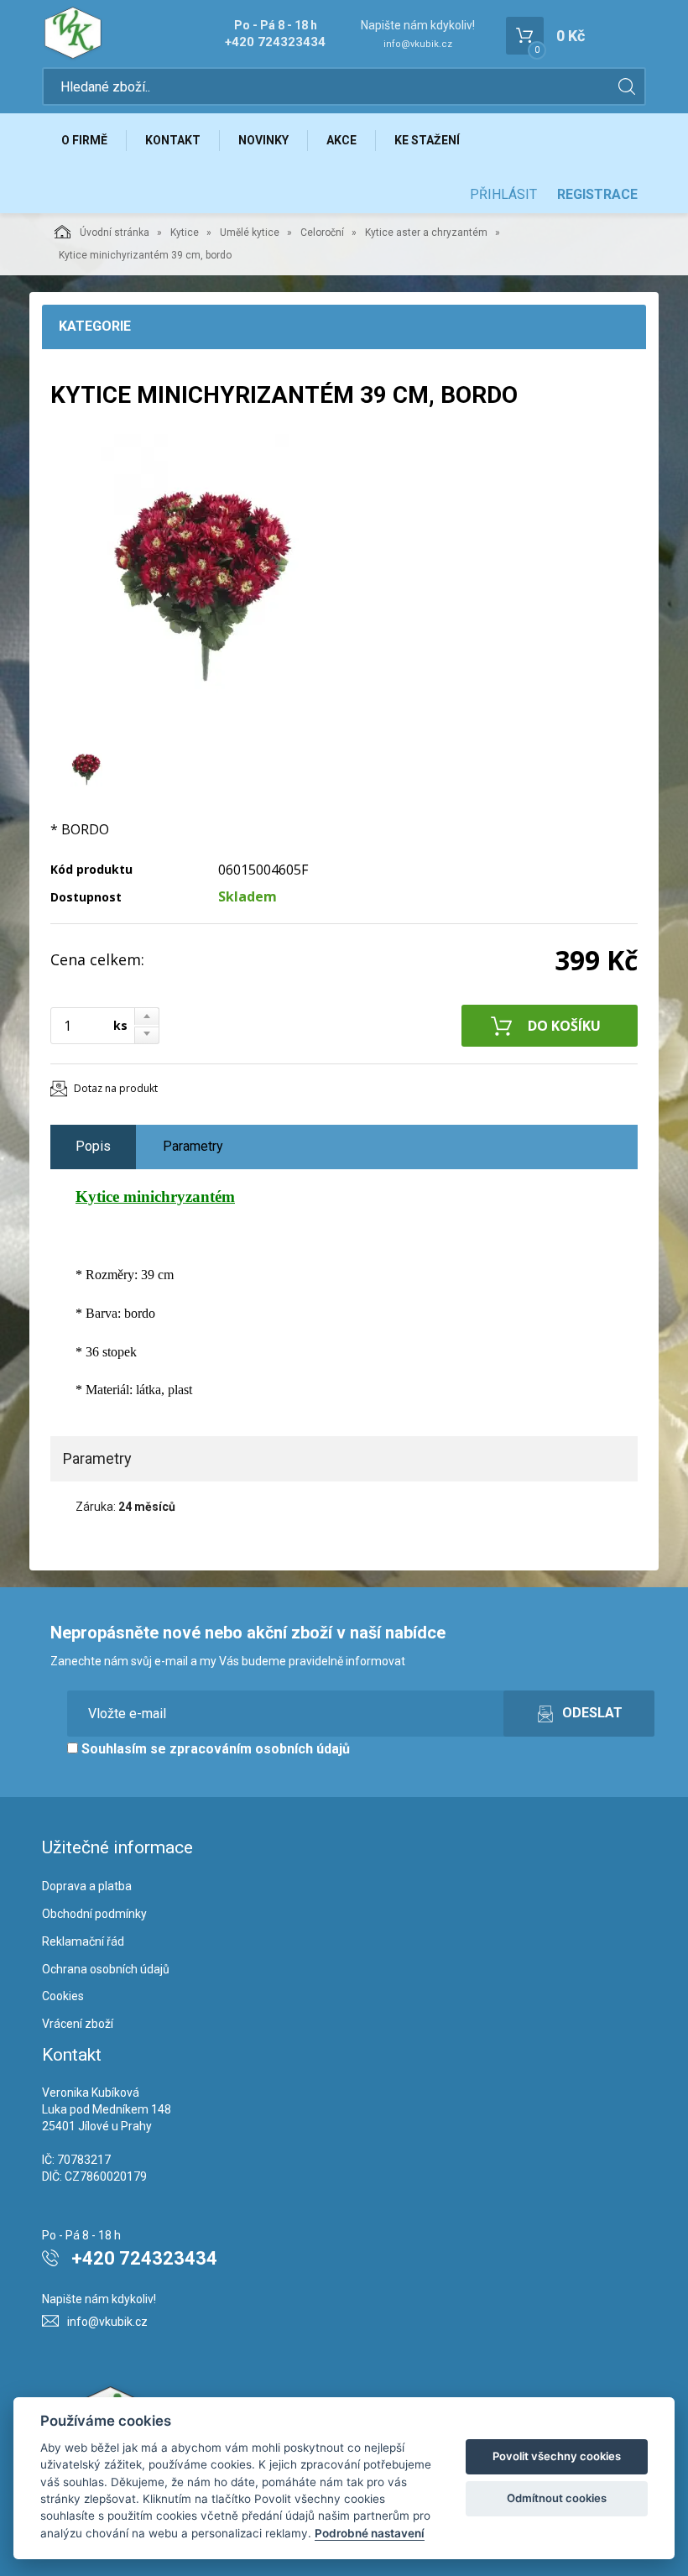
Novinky (263, 140)
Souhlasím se (214, 1749)
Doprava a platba (87, 1886)
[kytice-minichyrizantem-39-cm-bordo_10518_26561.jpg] (201, 585)
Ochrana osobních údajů (106, 1969)
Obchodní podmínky (94, 1914)
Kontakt (173, 140)
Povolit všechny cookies (557, 2456)
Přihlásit (503, 194)
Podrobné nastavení (370, 2533)
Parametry (193, 1146)
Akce (341, 140)
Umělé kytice (250, 233)
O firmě (84, 140)
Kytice (185, 233)
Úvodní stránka (115, 233)
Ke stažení (427, 140)
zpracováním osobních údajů (260, 1749)
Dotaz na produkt (116, 1088)
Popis (93, 1146)
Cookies (63, 1996)
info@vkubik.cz (418, 44)
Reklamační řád (83, 1941)
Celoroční (322, 233)
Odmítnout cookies (557, 2498)
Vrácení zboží (78, 2024)
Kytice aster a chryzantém (426, 233)
